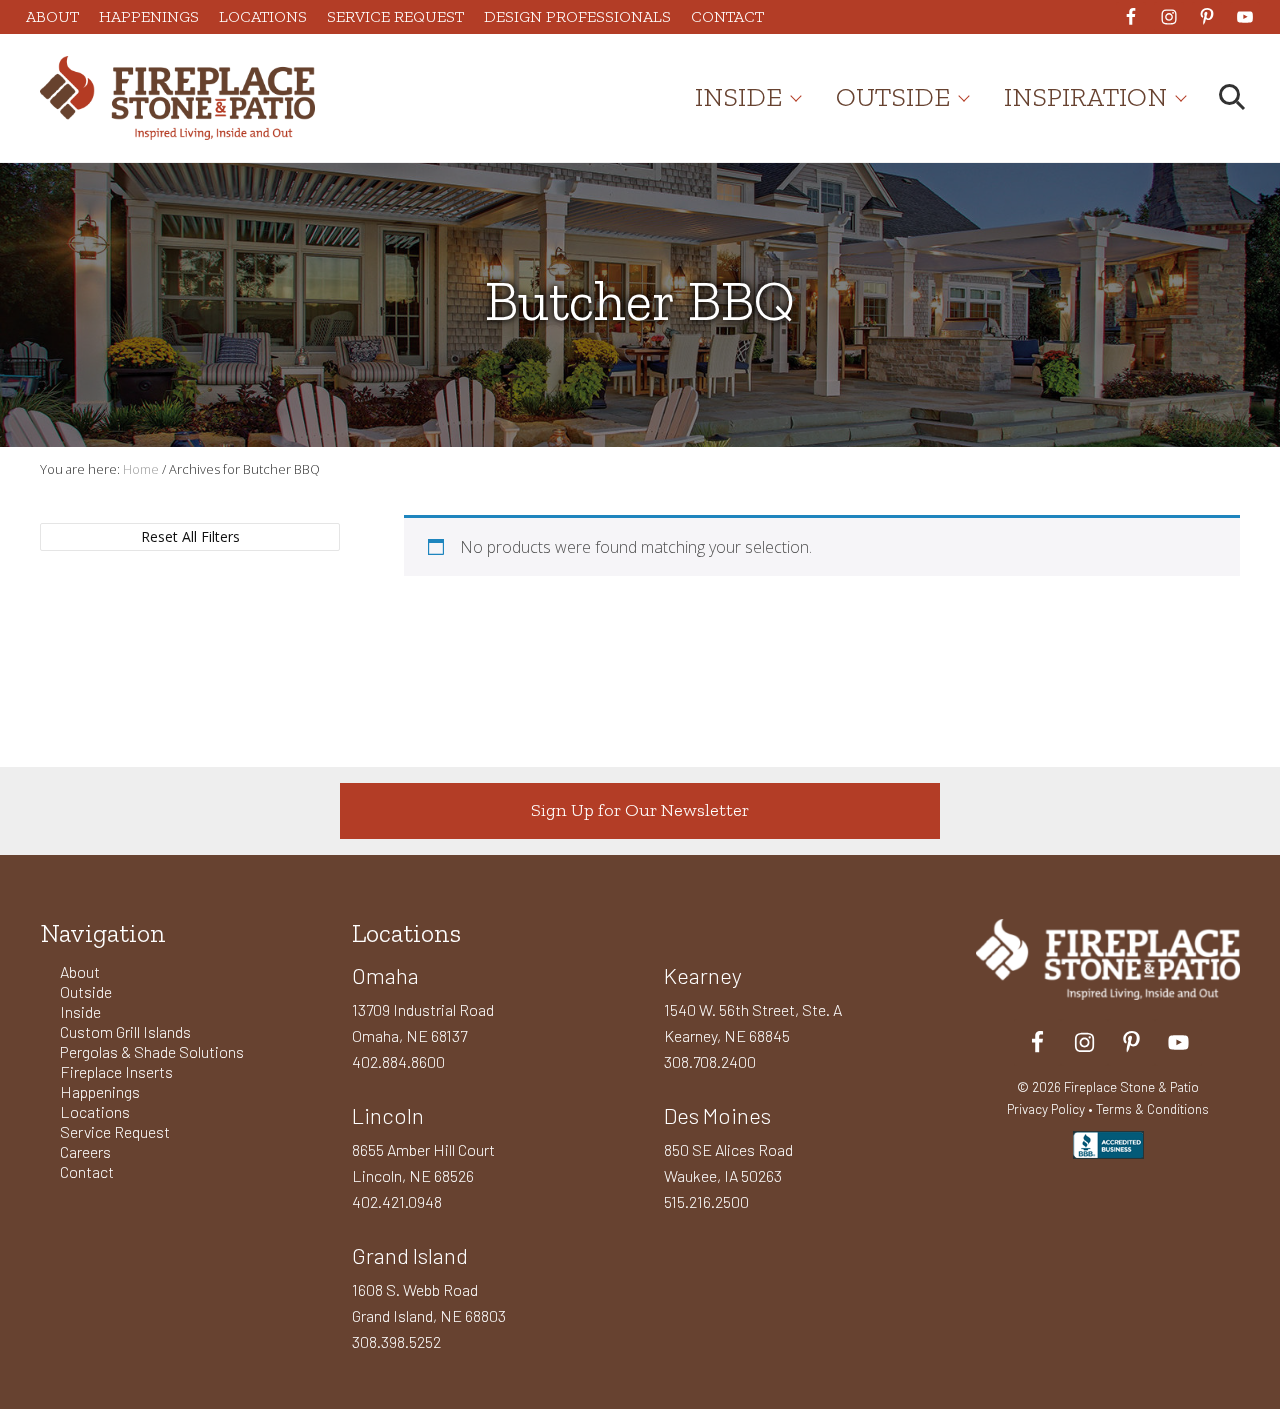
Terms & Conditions (1152, 1108)
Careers (85, 1151)
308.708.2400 (710, 1061)
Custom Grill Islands (125, 1031)
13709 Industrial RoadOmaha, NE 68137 (423, 1022)
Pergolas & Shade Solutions (152, 1051)
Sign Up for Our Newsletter (640, 810)
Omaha (385, 975)
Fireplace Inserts (116, 1071)
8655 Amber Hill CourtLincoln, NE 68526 (423, 1162)
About (80, 971)
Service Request (115, 1131)
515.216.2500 (706, 1201)
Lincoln (388, 1115)
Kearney (703, 975)
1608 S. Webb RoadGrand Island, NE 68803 (429, 1302)
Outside (86, 991)
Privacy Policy (1046, 1108)
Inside (80, 1011)
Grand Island (410, 1255)
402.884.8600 (398, 1061)
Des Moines (717, 1115)
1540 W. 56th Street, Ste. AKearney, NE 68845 (753, 1022)
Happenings (100, 1091)
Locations (95, 1111)
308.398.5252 (396, 1341)
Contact (87, 1171)
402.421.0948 (397, 1201)
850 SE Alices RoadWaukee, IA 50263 (728, 1162)
